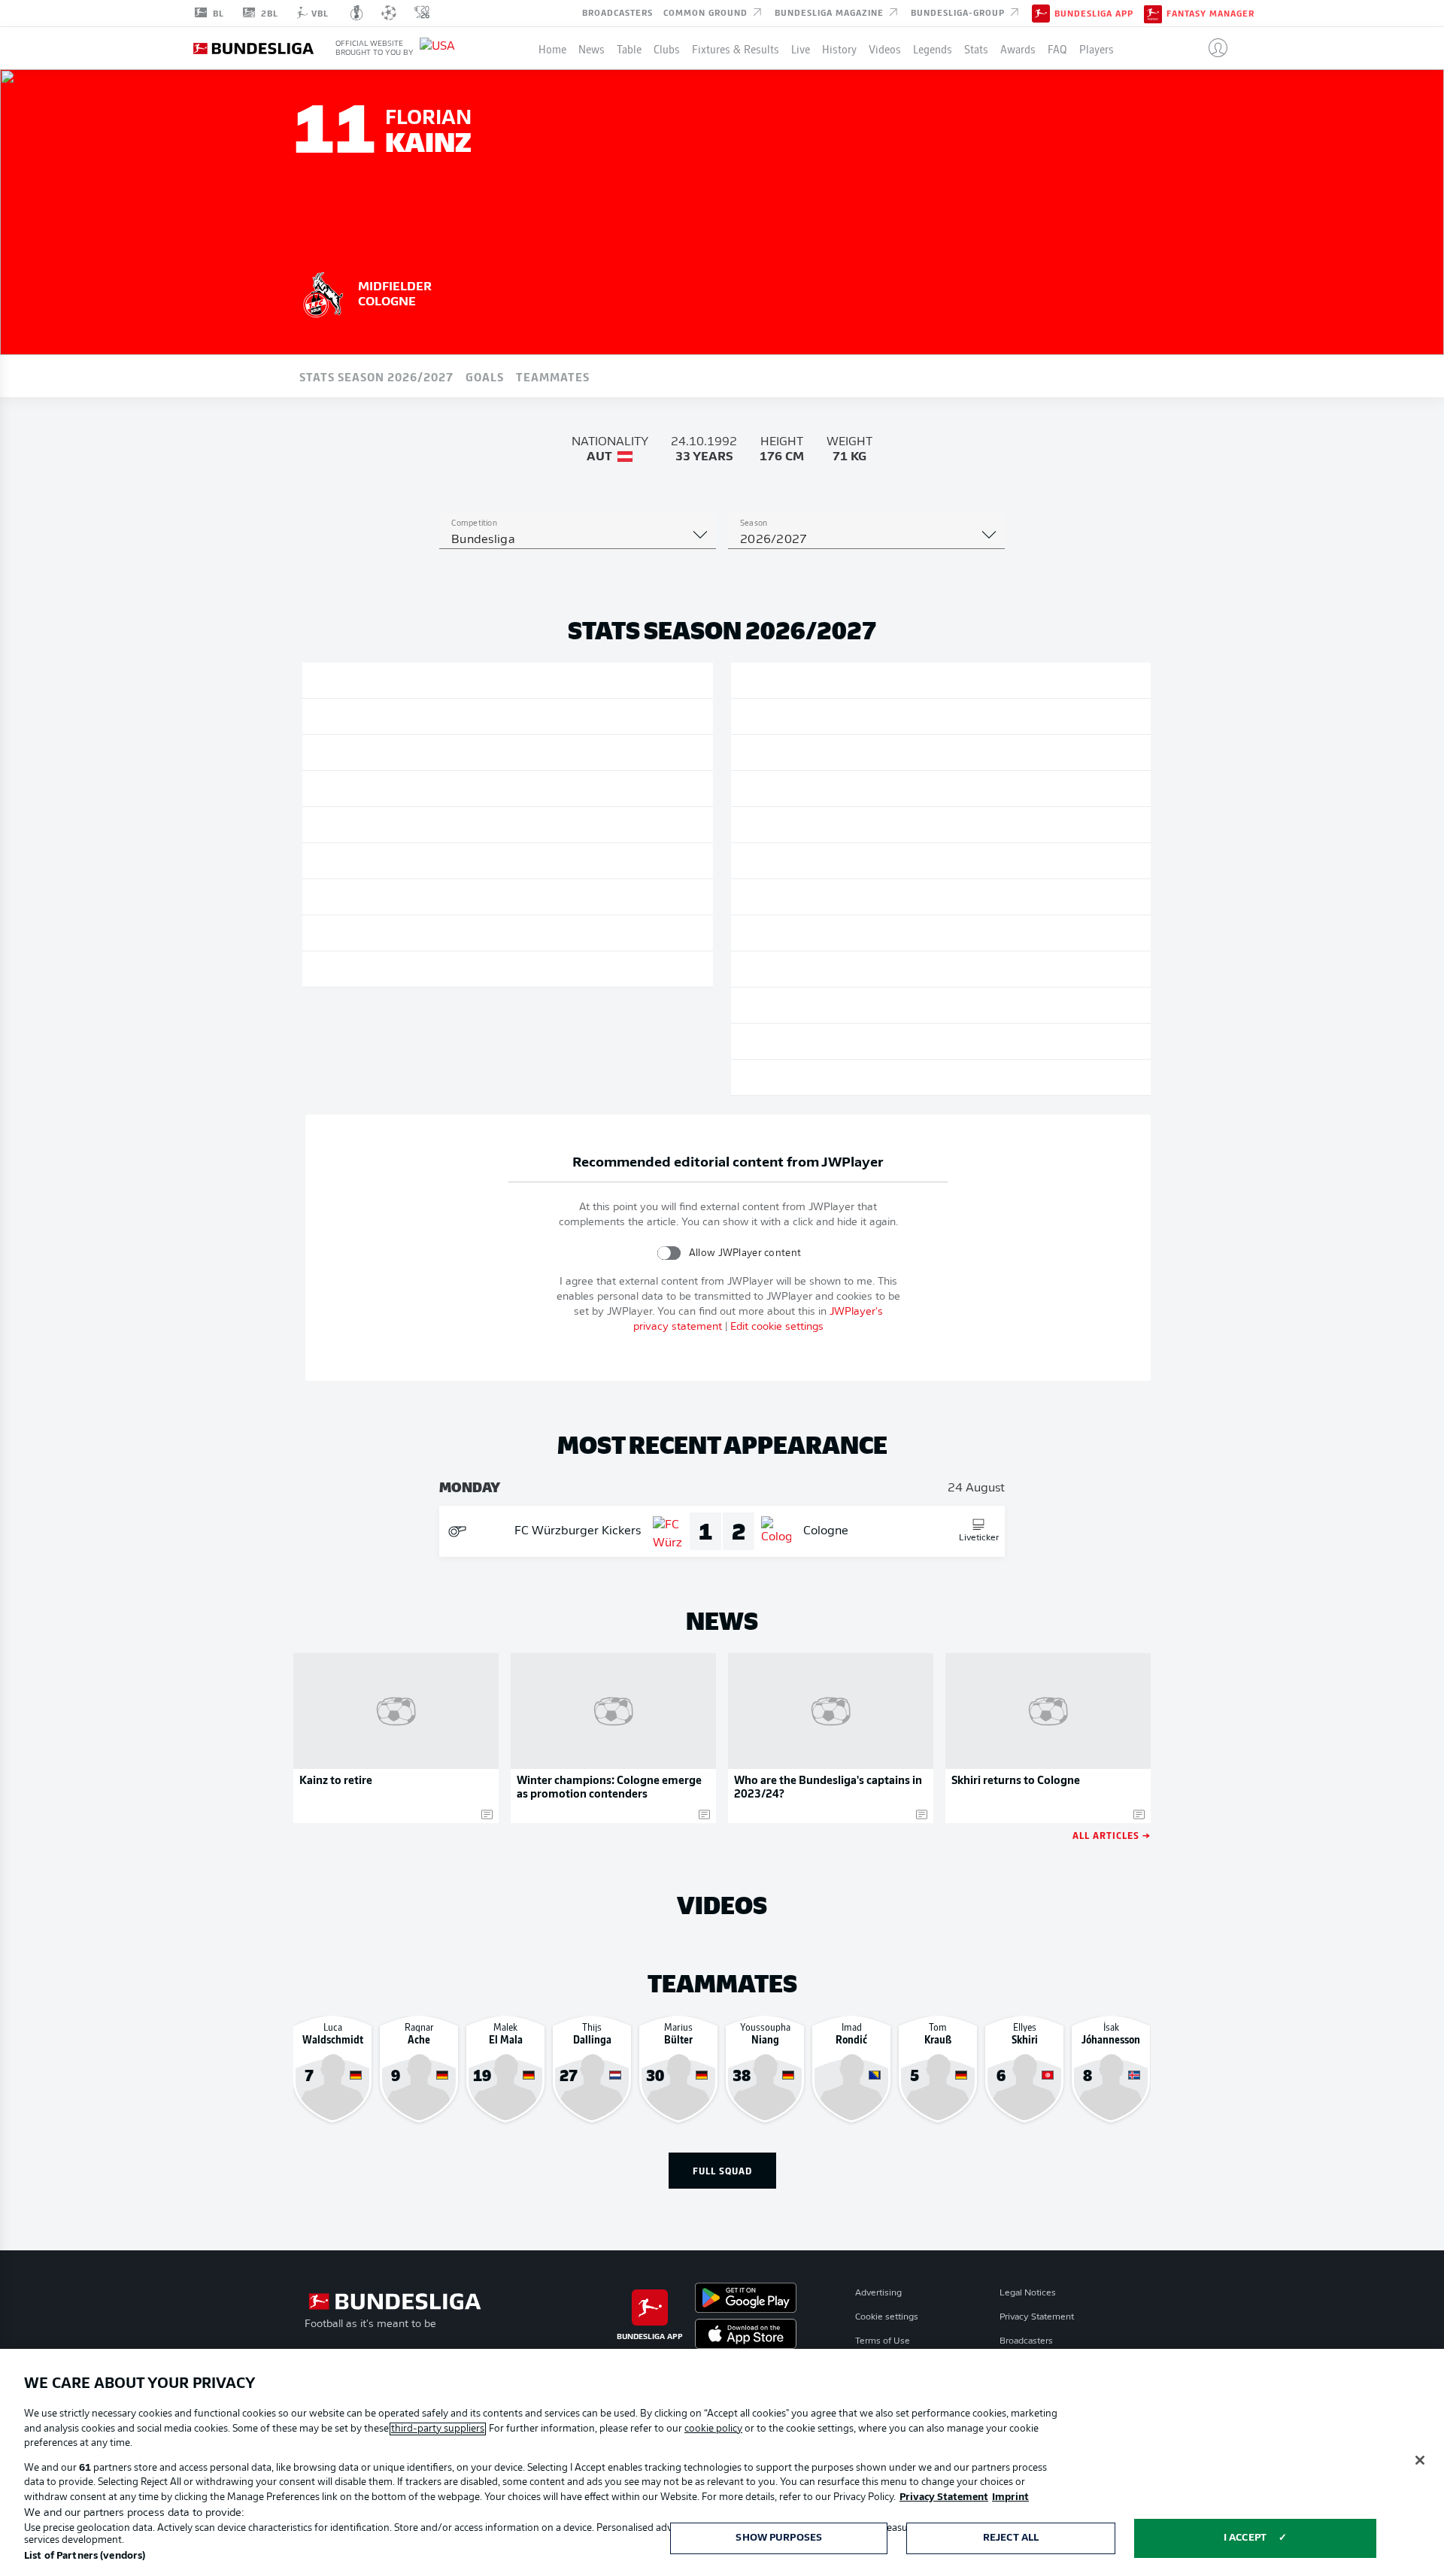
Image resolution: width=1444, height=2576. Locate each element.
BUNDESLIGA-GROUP (959, 12)
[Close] (1420, 2460)
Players (1097, 48)
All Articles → (1112, 1835)
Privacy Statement (1037, 2317)
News (592, 48)
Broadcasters (617, 12)
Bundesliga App (1094, 14)
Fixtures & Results (736, 48)
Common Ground (707, 12)
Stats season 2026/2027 (376, 376)
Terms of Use (883, 2341)
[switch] (669, 1253)
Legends (933, 48)
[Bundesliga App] (1041, 13)
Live (801, 48)
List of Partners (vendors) (85, 2556)
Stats (976, 48)
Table (629, 48)
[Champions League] (389, 13)
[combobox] (578, 540)
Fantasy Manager (1210, 14)
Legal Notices (1028, 2293)
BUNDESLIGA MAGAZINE (831, 12)
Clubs (667, 48)
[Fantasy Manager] (1153, 13)
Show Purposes (779, 2538)
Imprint (1010, 2497)
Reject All (1011, 2538)
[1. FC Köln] (323, 293)
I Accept (1245, 2538)
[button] (1212, 48)
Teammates (553, 376)
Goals (485, 376)
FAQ (1057, 48)
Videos (885, 48)
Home (552, 48)
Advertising (878, 2293)
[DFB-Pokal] (357, 13)
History (839, 48)
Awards (1018, 48)
